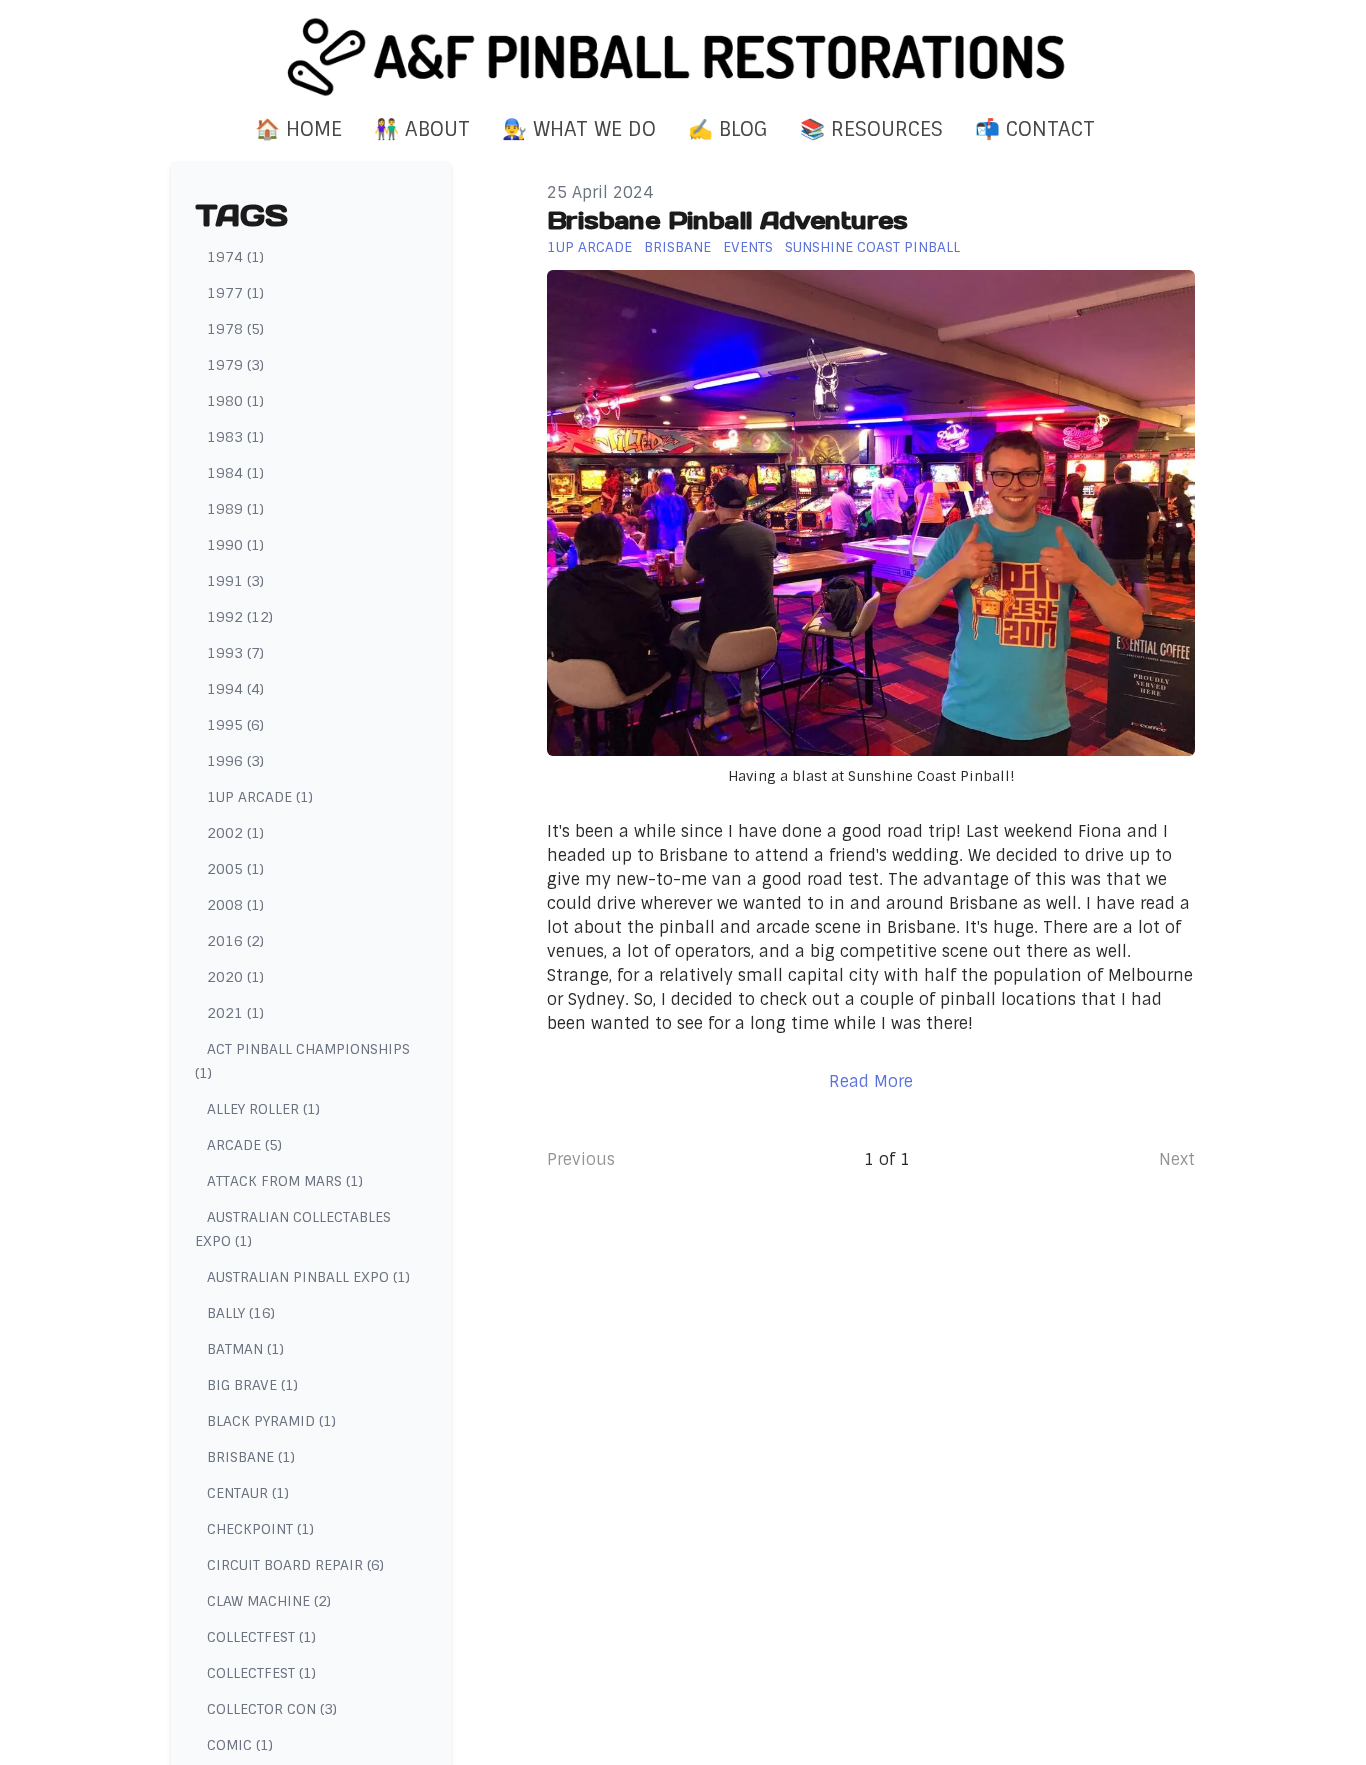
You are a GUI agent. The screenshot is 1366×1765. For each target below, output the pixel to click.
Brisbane (677, 247)
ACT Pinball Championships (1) (302, 1061)
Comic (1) (240, 1745)
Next (1177, 1159)
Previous (581, 1159)
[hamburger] (83, 32)
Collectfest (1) (261, 1637)
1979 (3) (235, 365)
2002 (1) (235, 833)
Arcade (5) (244, 1145)
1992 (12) (240, 617)
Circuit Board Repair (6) (295, 1565)
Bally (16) (241, 1313)
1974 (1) (235, 257)
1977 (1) (235, 293)
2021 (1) (235, 1013)
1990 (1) (235, 545)
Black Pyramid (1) (271, 1421)
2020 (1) (235, 977)
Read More (871, 1081)
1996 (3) (235, 761)
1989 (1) (235, 509)
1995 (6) (235, 725)
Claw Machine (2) (269, 1601)
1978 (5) (235, 329)
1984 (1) (235, 473)
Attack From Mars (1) (285, 1181)
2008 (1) (235, 905)
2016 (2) (235, 941)
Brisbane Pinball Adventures (727, 220)
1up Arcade (589, 247)
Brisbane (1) (251, 1457)
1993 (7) (235, 653)
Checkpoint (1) (260, 1529)
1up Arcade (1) (260, 797)
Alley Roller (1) (263, 1109)
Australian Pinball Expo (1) (308, 1277)
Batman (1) (245, 1349)
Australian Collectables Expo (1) (293, 1229)
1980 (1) (235, 401)
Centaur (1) (248, 1493)
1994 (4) (235, 689)
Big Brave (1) (252, 1385)
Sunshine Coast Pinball (872, 247)
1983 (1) (235, 437)
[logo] (683, 57)
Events (748, 247)
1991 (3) (235, 581)
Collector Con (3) (272, 1709)
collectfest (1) (261, 1673)
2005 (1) (235, 869)
